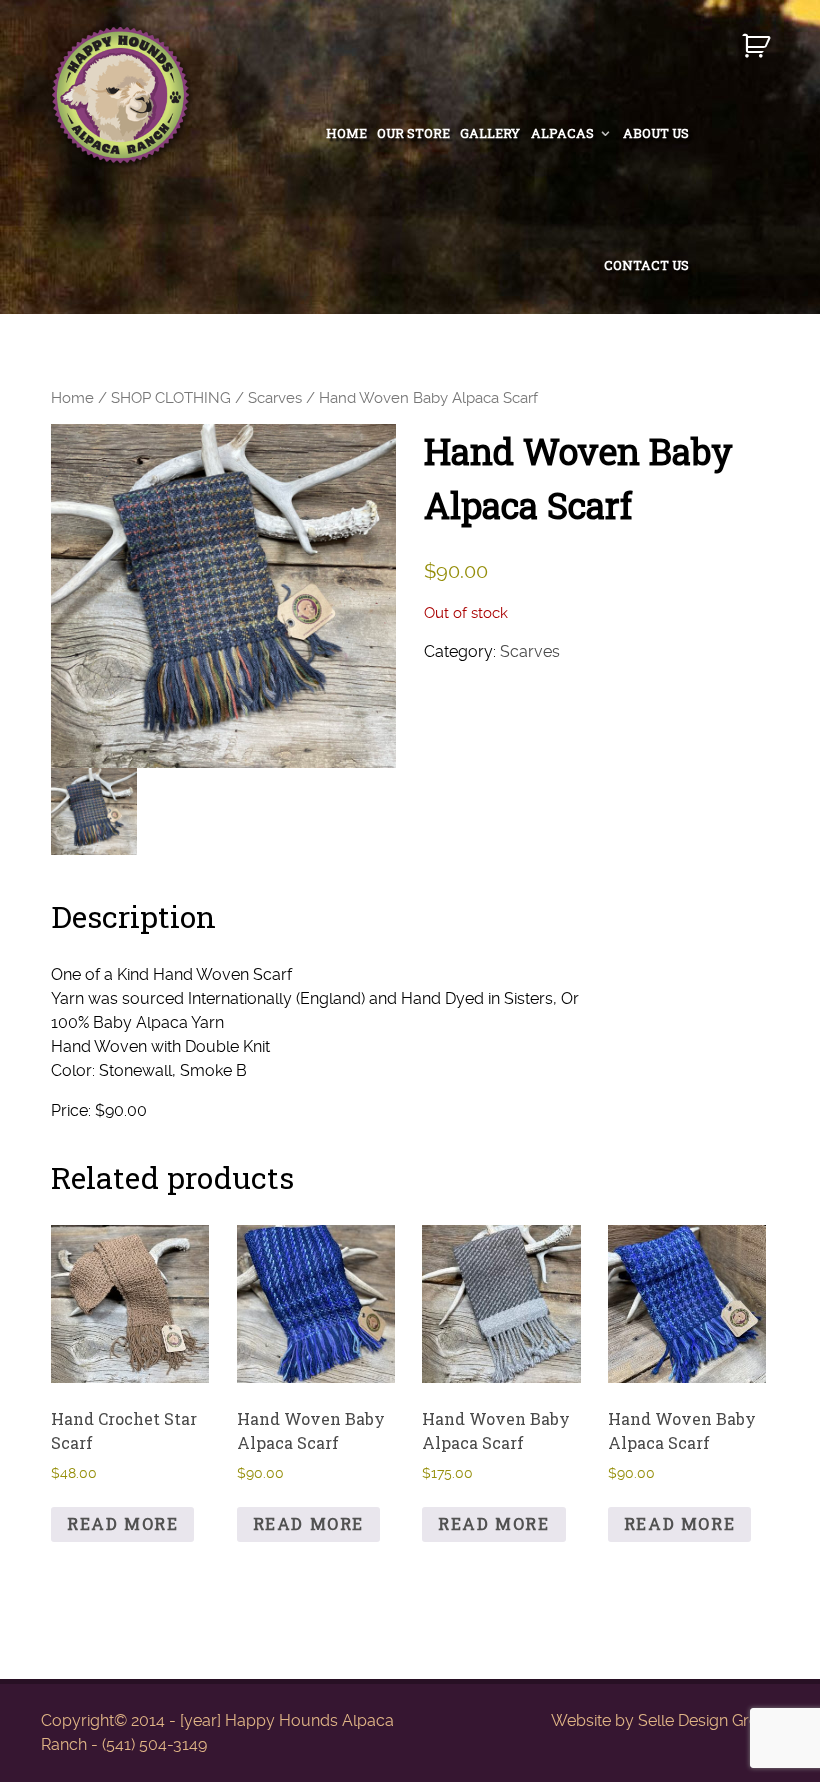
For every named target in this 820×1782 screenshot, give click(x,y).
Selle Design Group (708, 1720)
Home (72, 398)
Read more (122, 1523)
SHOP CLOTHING (171, 398)
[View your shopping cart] (758, 54)
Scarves (275, 398)
